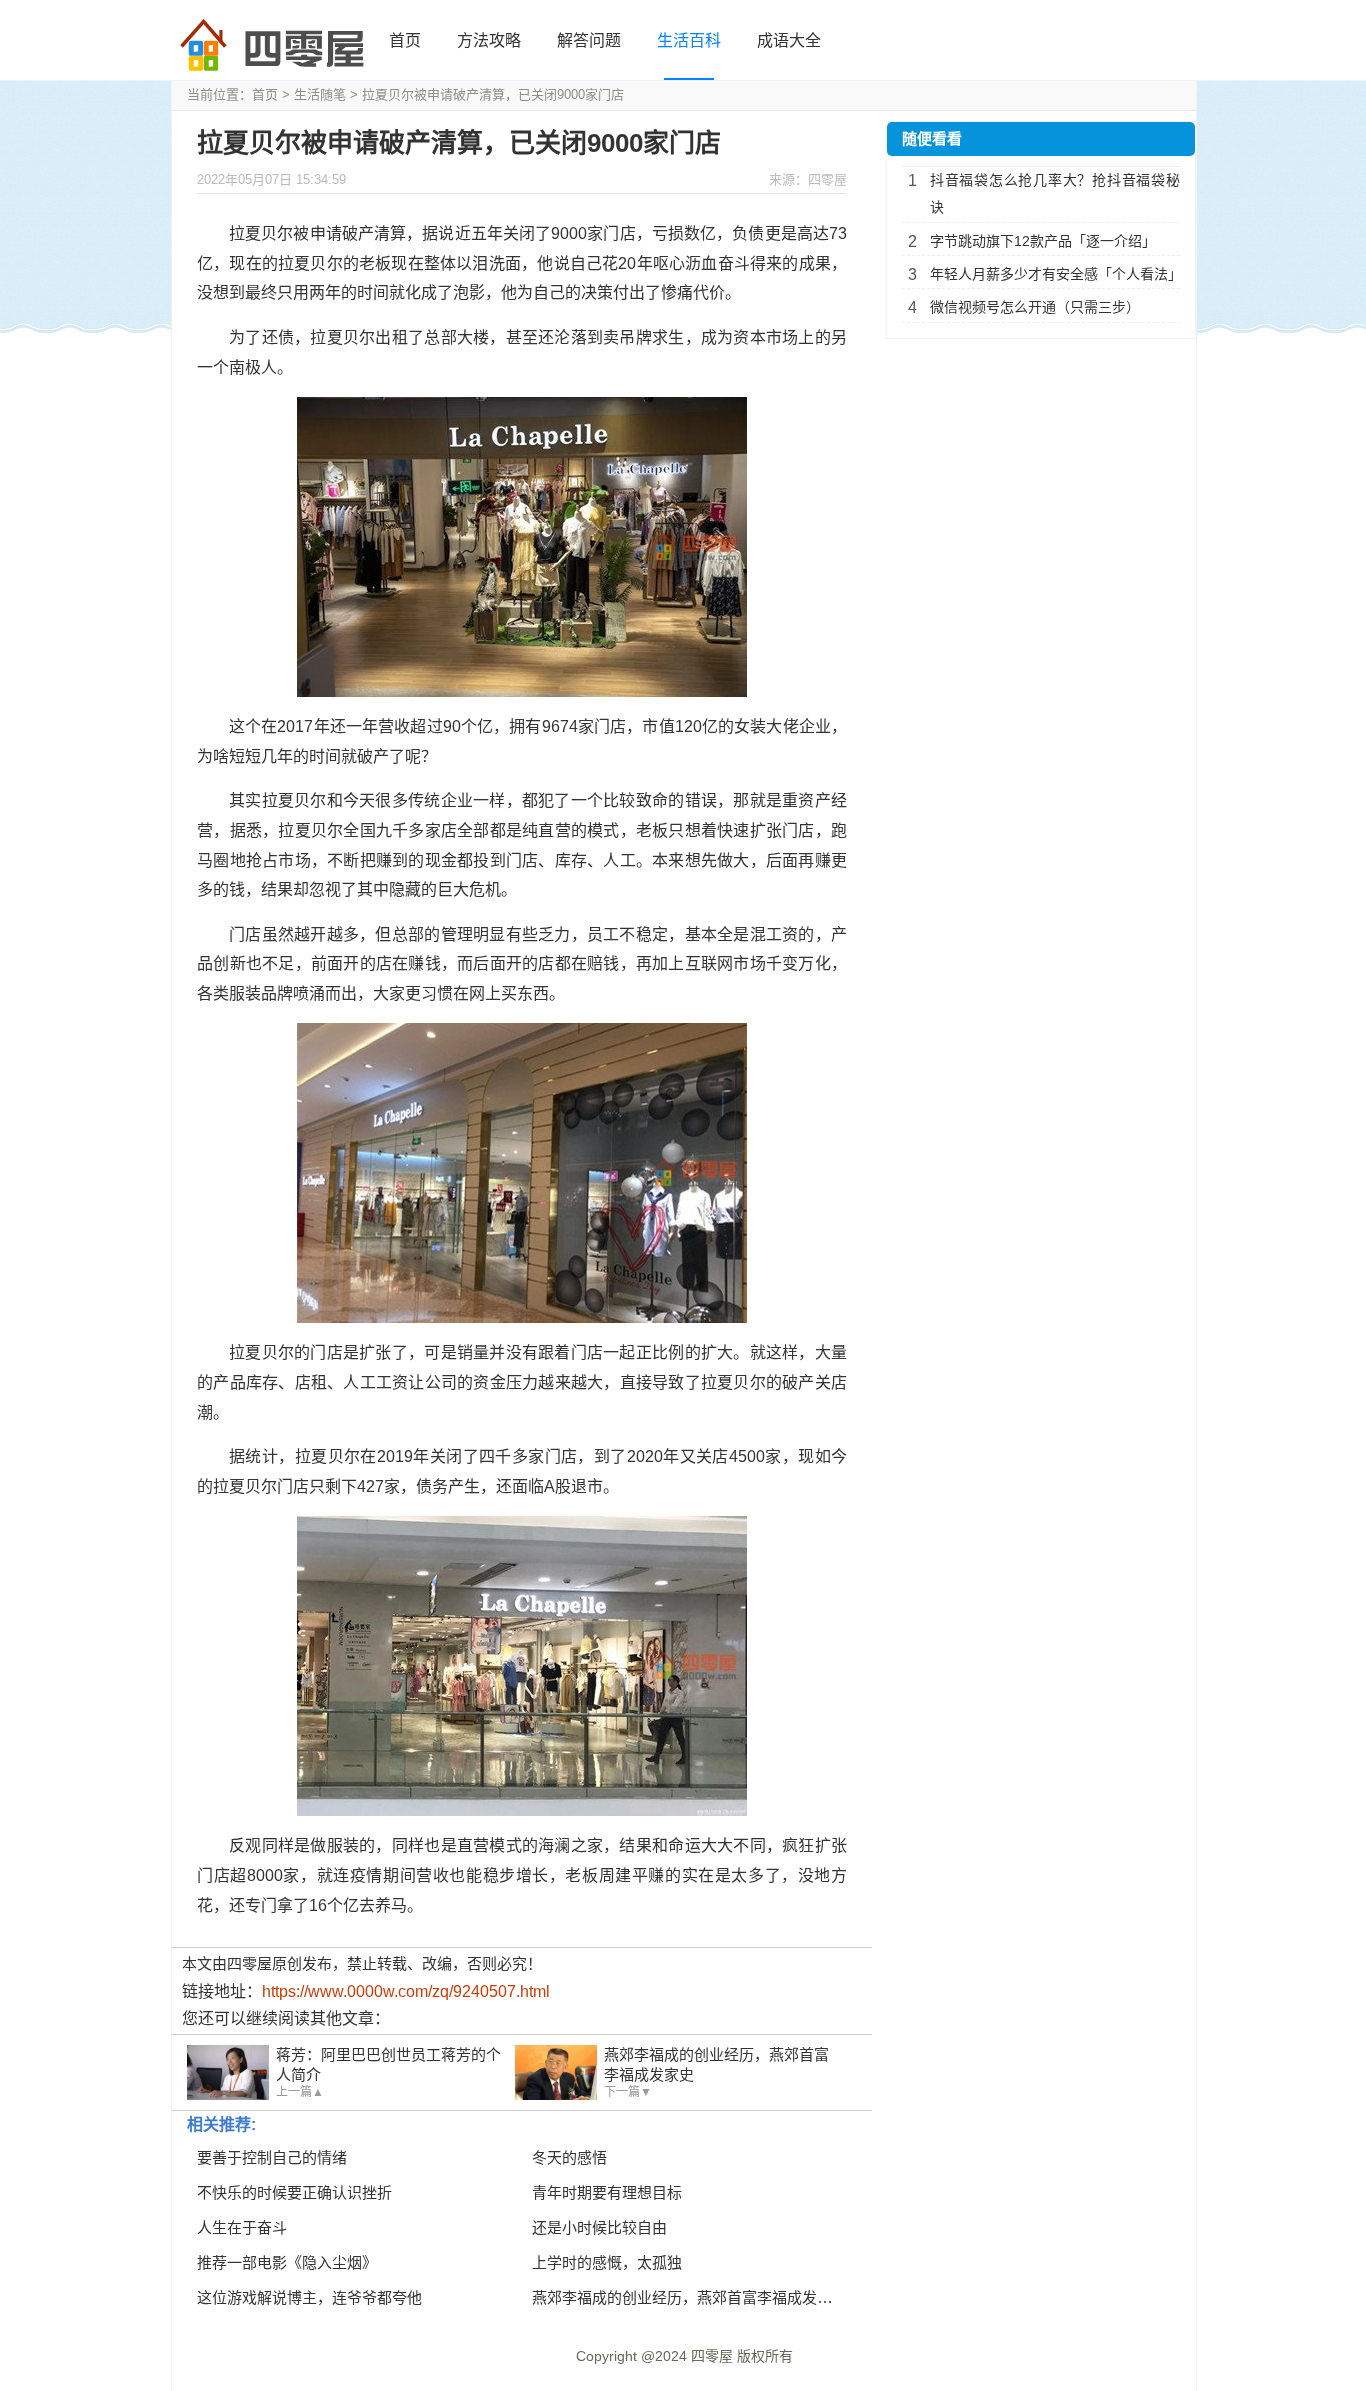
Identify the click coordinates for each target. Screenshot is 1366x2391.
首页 (405, 40)
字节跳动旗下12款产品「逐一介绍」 (1043, 241)
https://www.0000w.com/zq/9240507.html (406, 1991)
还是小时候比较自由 (599, 2227)
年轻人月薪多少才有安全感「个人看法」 (1055, 274)
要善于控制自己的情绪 (272, 2157)
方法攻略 (489, 40)
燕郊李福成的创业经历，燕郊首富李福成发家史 (689, 2297)
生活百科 (689, 40)
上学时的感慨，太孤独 (607, 2262)
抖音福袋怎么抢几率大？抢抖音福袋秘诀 (1055, 193)
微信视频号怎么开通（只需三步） (1035, 307)
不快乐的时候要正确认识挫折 (294, 2192)
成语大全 (789, 40)
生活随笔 (320, 94)
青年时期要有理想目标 (607, 2192)
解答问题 (589, 40)
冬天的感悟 (569, 2157)
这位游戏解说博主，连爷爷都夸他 (309, 2297)
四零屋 (712, 2356)
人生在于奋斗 (242, 2227)
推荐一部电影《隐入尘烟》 (287, 2262)
